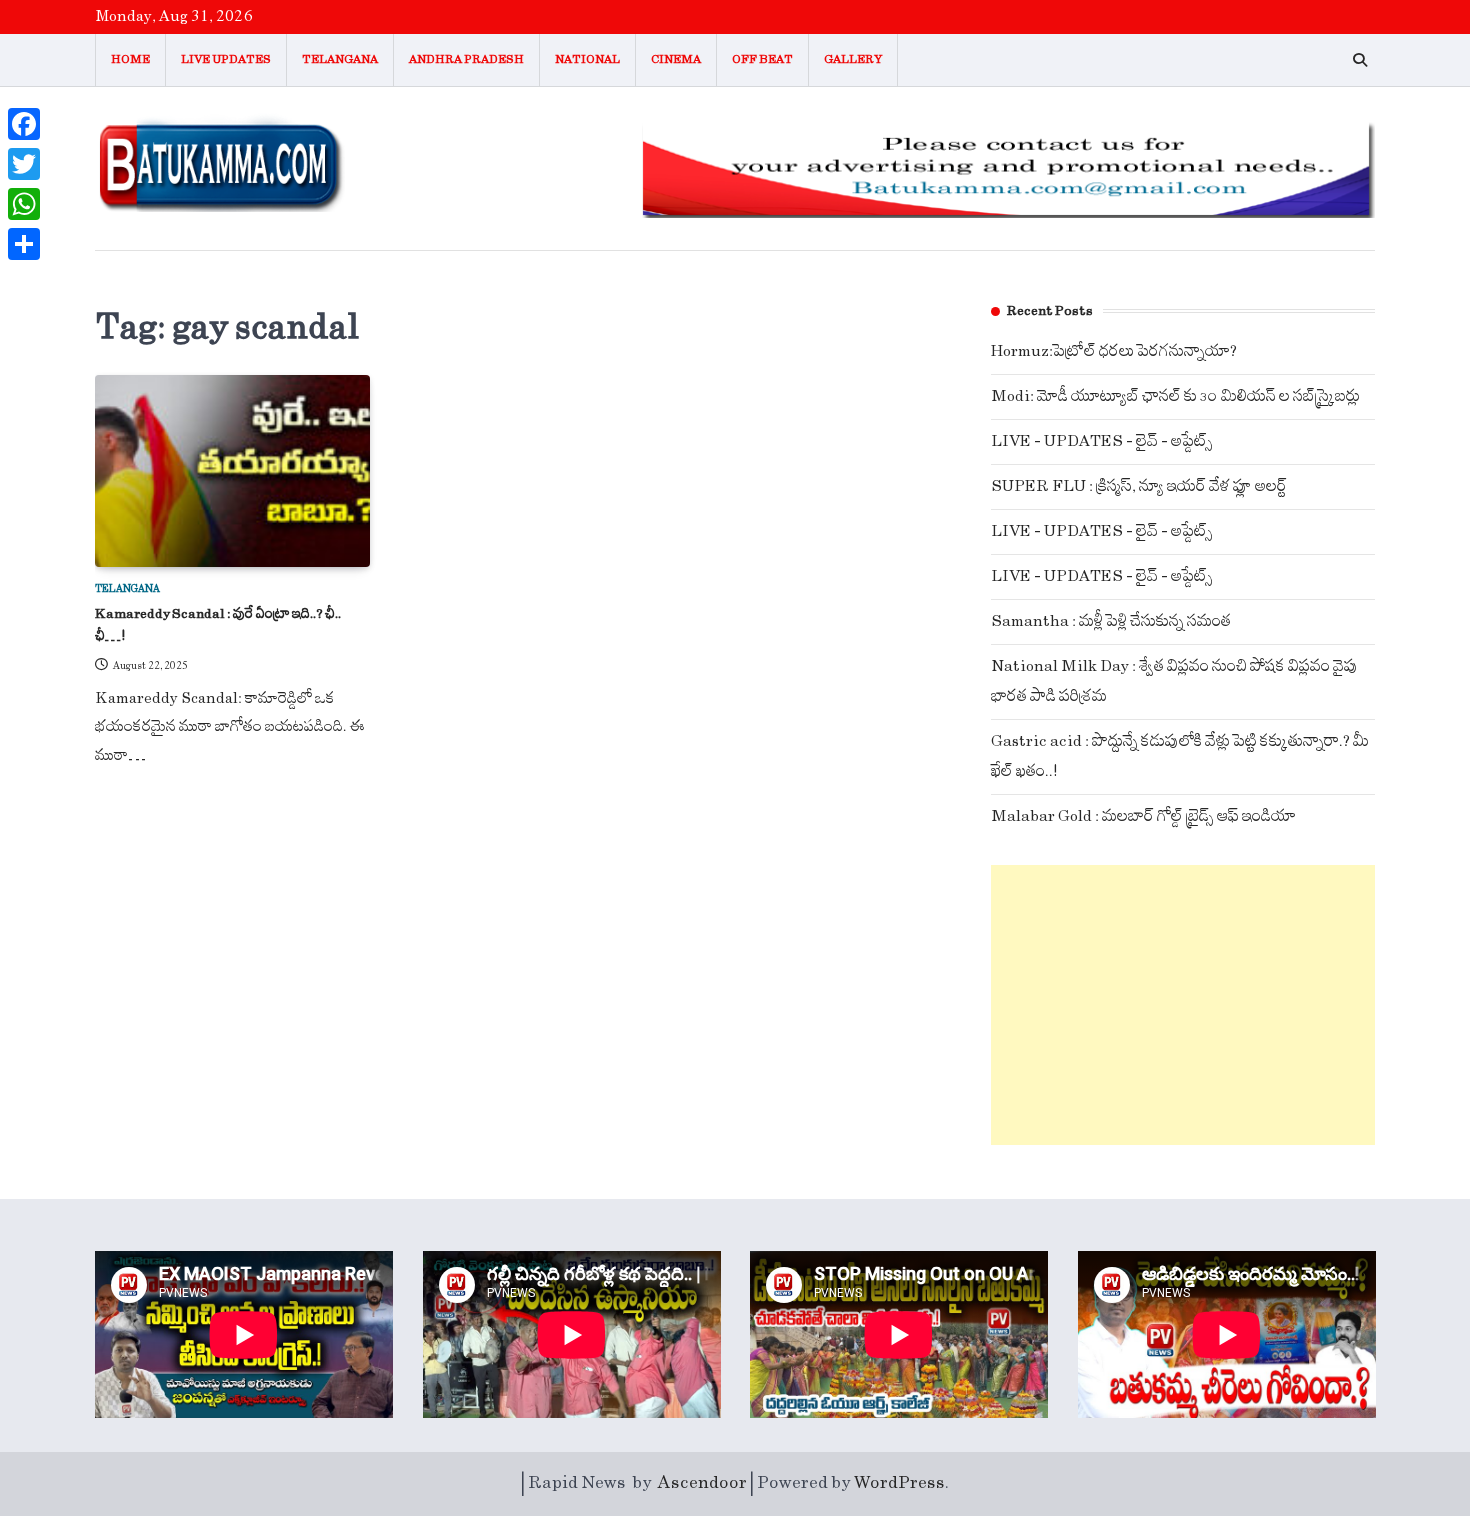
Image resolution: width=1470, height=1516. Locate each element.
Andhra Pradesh (466, 59)
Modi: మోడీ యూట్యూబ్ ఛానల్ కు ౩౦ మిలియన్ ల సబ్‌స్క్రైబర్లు (1175, 396)
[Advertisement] (1183, 1005)
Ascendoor (702, 1483)
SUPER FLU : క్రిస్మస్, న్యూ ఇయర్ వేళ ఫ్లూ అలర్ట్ (1139, 486)
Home (130, 59)
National (587, 59)
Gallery (853, 59)
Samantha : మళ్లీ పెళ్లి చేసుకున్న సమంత (1111, 621)
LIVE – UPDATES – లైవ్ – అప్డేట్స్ (1102, 441)
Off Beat (762, 59)
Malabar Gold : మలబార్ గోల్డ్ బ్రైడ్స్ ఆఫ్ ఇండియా (1143, 816)
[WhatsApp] (24, 204)
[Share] (24, 244)
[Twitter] (24, 164)
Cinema (676, 59)
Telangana (340, 59)
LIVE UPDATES (226, 59)
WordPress (899, 1483)
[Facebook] (24, 124)
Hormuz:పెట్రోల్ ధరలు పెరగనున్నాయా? (1114, 351)
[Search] (1360, 60)
